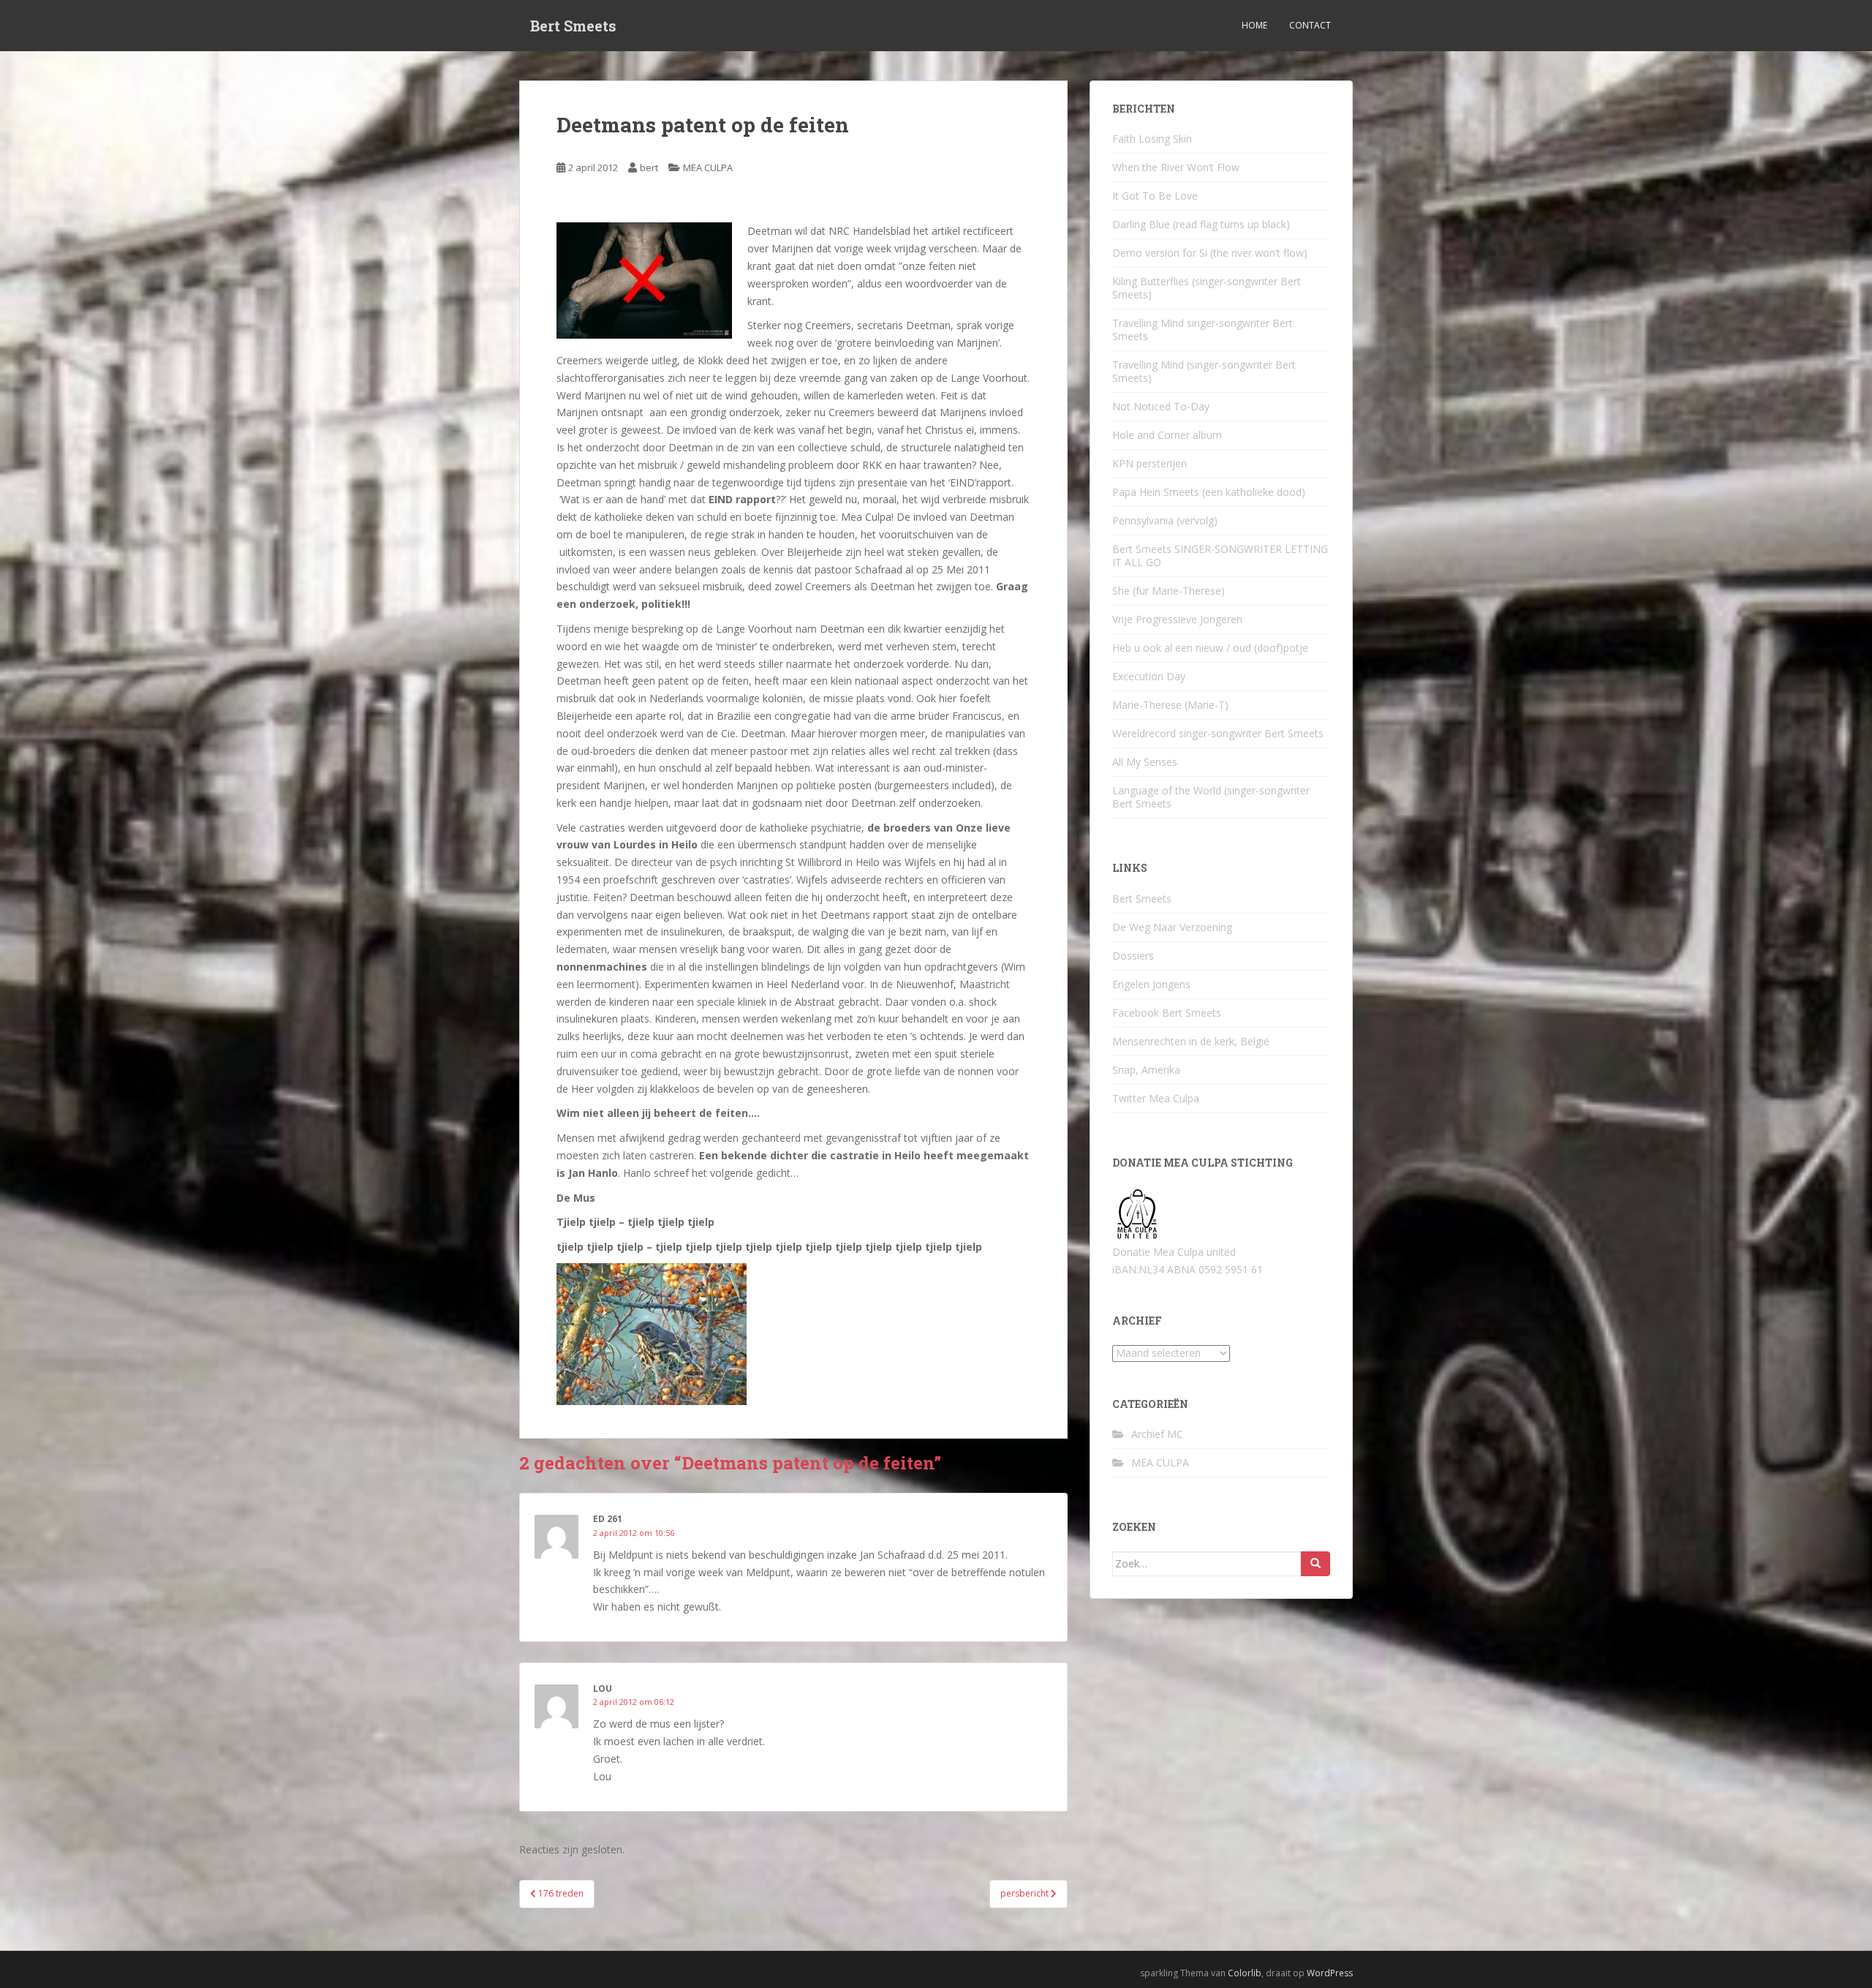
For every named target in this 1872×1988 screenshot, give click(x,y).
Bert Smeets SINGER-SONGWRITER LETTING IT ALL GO (1220, 556)
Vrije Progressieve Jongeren (1177, 619)
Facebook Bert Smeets (1167, 1013)
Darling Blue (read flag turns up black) (1201, 224)
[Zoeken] (1316, 1564)
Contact (1310, 25)
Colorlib (1245, 1973)
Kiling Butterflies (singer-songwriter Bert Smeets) (1207, 288)
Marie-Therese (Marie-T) (1170, 705)
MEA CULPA (708, 167)
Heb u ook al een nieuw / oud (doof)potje (1210, 648)
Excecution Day (1149, 676)
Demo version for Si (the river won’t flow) (1210, 253)
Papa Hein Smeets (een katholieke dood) (1209, 492)
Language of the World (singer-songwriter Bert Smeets (1211, 797)
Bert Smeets (573, 26)
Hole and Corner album (1167, 435)
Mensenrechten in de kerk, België (1191, 1041)
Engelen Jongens (1151, 984)
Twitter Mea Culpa (1156, 1098)
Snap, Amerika (1146, 1070)
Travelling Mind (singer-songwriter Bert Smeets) (1204, 371)
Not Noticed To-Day (1161, 406)
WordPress (1330, 1973)
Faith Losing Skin (1152, 139)
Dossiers (1133, 956)
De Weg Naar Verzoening (1172, 927)
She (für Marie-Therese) (1169, 591)
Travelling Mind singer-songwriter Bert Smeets (1203, 330)
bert (649, 167)
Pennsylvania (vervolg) (1165, 520)
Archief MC (1157, 1434)
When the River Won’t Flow (1176, 167)
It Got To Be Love (1155, 196)
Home (1254, 25)
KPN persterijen (1150, 463)
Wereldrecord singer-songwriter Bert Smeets (1218, 733)
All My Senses (1145, 762)
